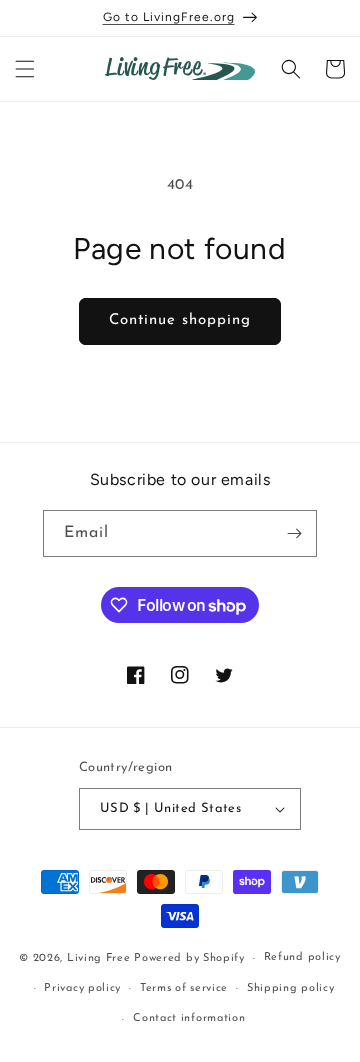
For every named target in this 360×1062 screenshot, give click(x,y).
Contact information (189, 1018)
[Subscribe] (294, 533)
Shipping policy (291, 988)
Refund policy (302, 957)
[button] (25, 69)
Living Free (99, 958)
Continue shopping (180, 320)
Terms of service (184, 988)
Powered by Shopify (189, 958)
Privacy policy (82, 988)
